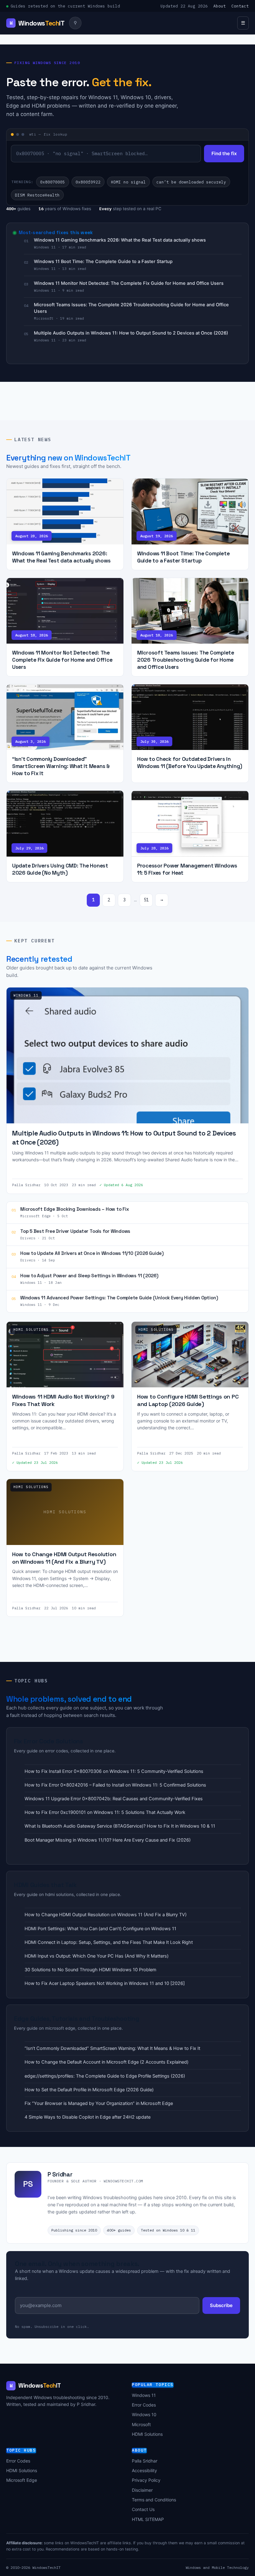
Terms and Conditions (154, 2500)
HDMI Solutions (147, 2434)
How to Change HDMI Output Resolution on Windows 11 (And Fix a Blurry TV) (106, 1915)
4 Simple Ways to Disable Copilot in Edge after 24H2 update (88, 2117)
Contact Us (143, 2509)
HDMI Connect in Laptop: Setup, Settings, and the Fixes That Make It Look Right (109, 1942)
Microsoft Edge (22, 2480)
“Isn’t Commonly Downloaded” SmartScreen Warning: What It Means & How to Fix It (112, 2048)
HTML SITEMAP (148, 2519)
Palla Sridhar (145, 2461)
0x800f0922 (88, 182)
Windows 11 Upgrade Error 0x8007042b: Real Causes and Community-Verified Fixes (114, 1799)
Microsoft (141, 2424)
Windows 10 (144, 2414)
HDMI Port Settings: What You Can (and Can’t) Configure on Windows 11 (100, 1929)
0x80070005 (53, 182)
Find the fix (224, 153)
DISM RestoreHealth (37, 195)
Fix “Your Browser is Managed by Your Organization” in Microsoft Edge (99, 2103)
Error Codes (144, 2405)
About (220, 6)
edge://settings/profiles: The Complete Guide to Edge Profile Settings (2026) (105, 2076)
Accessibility (144, 2470)
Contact (240, 6)
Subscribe (221, 2305)
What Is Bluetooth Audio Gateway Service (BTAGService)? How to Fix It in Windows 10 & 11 (120, 1826)
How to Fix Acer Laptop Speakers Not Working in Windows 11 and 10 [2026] (105, 1983)
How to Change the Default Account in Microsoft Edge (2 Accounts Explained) (107, 2062)
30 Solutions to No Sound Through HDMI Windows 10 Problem (90, 1970)
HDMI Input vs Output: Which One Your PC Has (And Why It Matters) (97, 1956)
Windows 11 (144, 2395)
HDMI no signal (128, 182)
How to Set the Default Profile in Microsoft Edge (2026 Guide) (89, 2090)
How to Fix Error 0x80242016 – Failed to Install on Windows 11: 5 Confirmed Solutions (115, 1785)
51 (146, 900)
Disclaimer (142, 2490)
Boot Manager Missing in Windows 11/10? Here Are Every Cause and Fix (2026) (108, 1840)
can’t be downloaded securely (191, 182)
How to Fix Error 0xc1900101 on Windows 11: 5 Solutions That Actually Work (105, 1812)
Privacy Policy (146, 2480)
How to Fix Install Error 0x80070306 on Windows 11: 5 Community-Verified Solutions (114, 1771)
